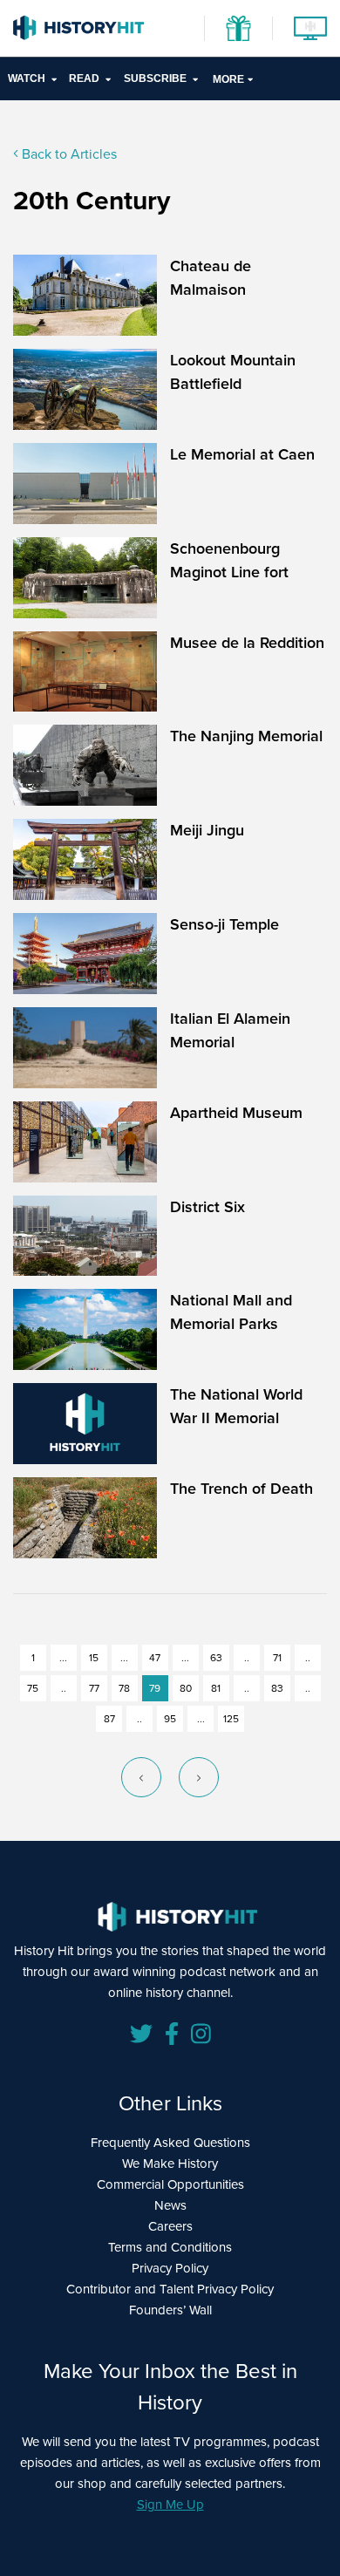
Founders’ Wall (170, 2310)
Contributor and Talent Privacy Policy (170, 2289)
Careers (170, 2226)
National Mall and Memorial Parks (231, 1312)
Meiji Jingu (207, 830)
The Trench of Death (241, 1489)
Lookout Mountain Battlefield (233, 372)
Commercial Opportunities (170, 2184)
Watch (27, 78)
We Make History (170, 2164)
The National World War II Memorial (236, 1406)
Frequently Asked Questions (170, 2143)
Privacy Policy (170, 2268)
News (170, 2205)
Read (84, 78)
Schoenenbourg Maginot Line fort (229, 560)
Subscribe (155, 78)
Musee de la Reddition (247, 643)
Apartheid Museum (236, 1113)
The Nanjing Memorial (246, 736)
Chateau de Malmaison (211, 278)
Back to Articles (68, 154)
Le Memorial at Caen (242, 454)
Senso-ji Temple (224, 924)
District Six (207, 1207)
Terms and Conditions (170, 2247)
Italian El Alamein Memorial (230, 1030)
